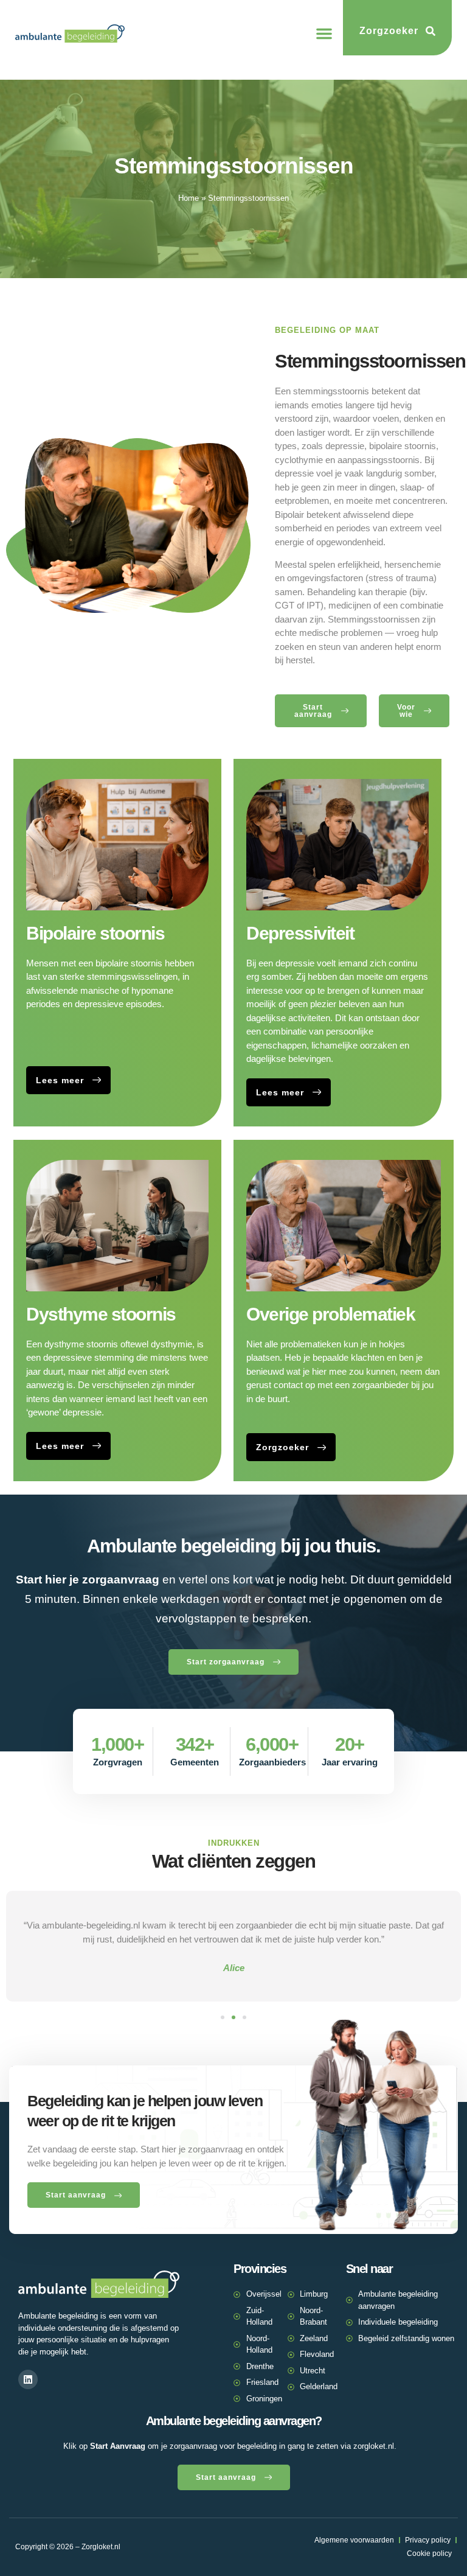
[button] (324, 33)
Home (189, 198)
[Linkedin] (28, 2379)
